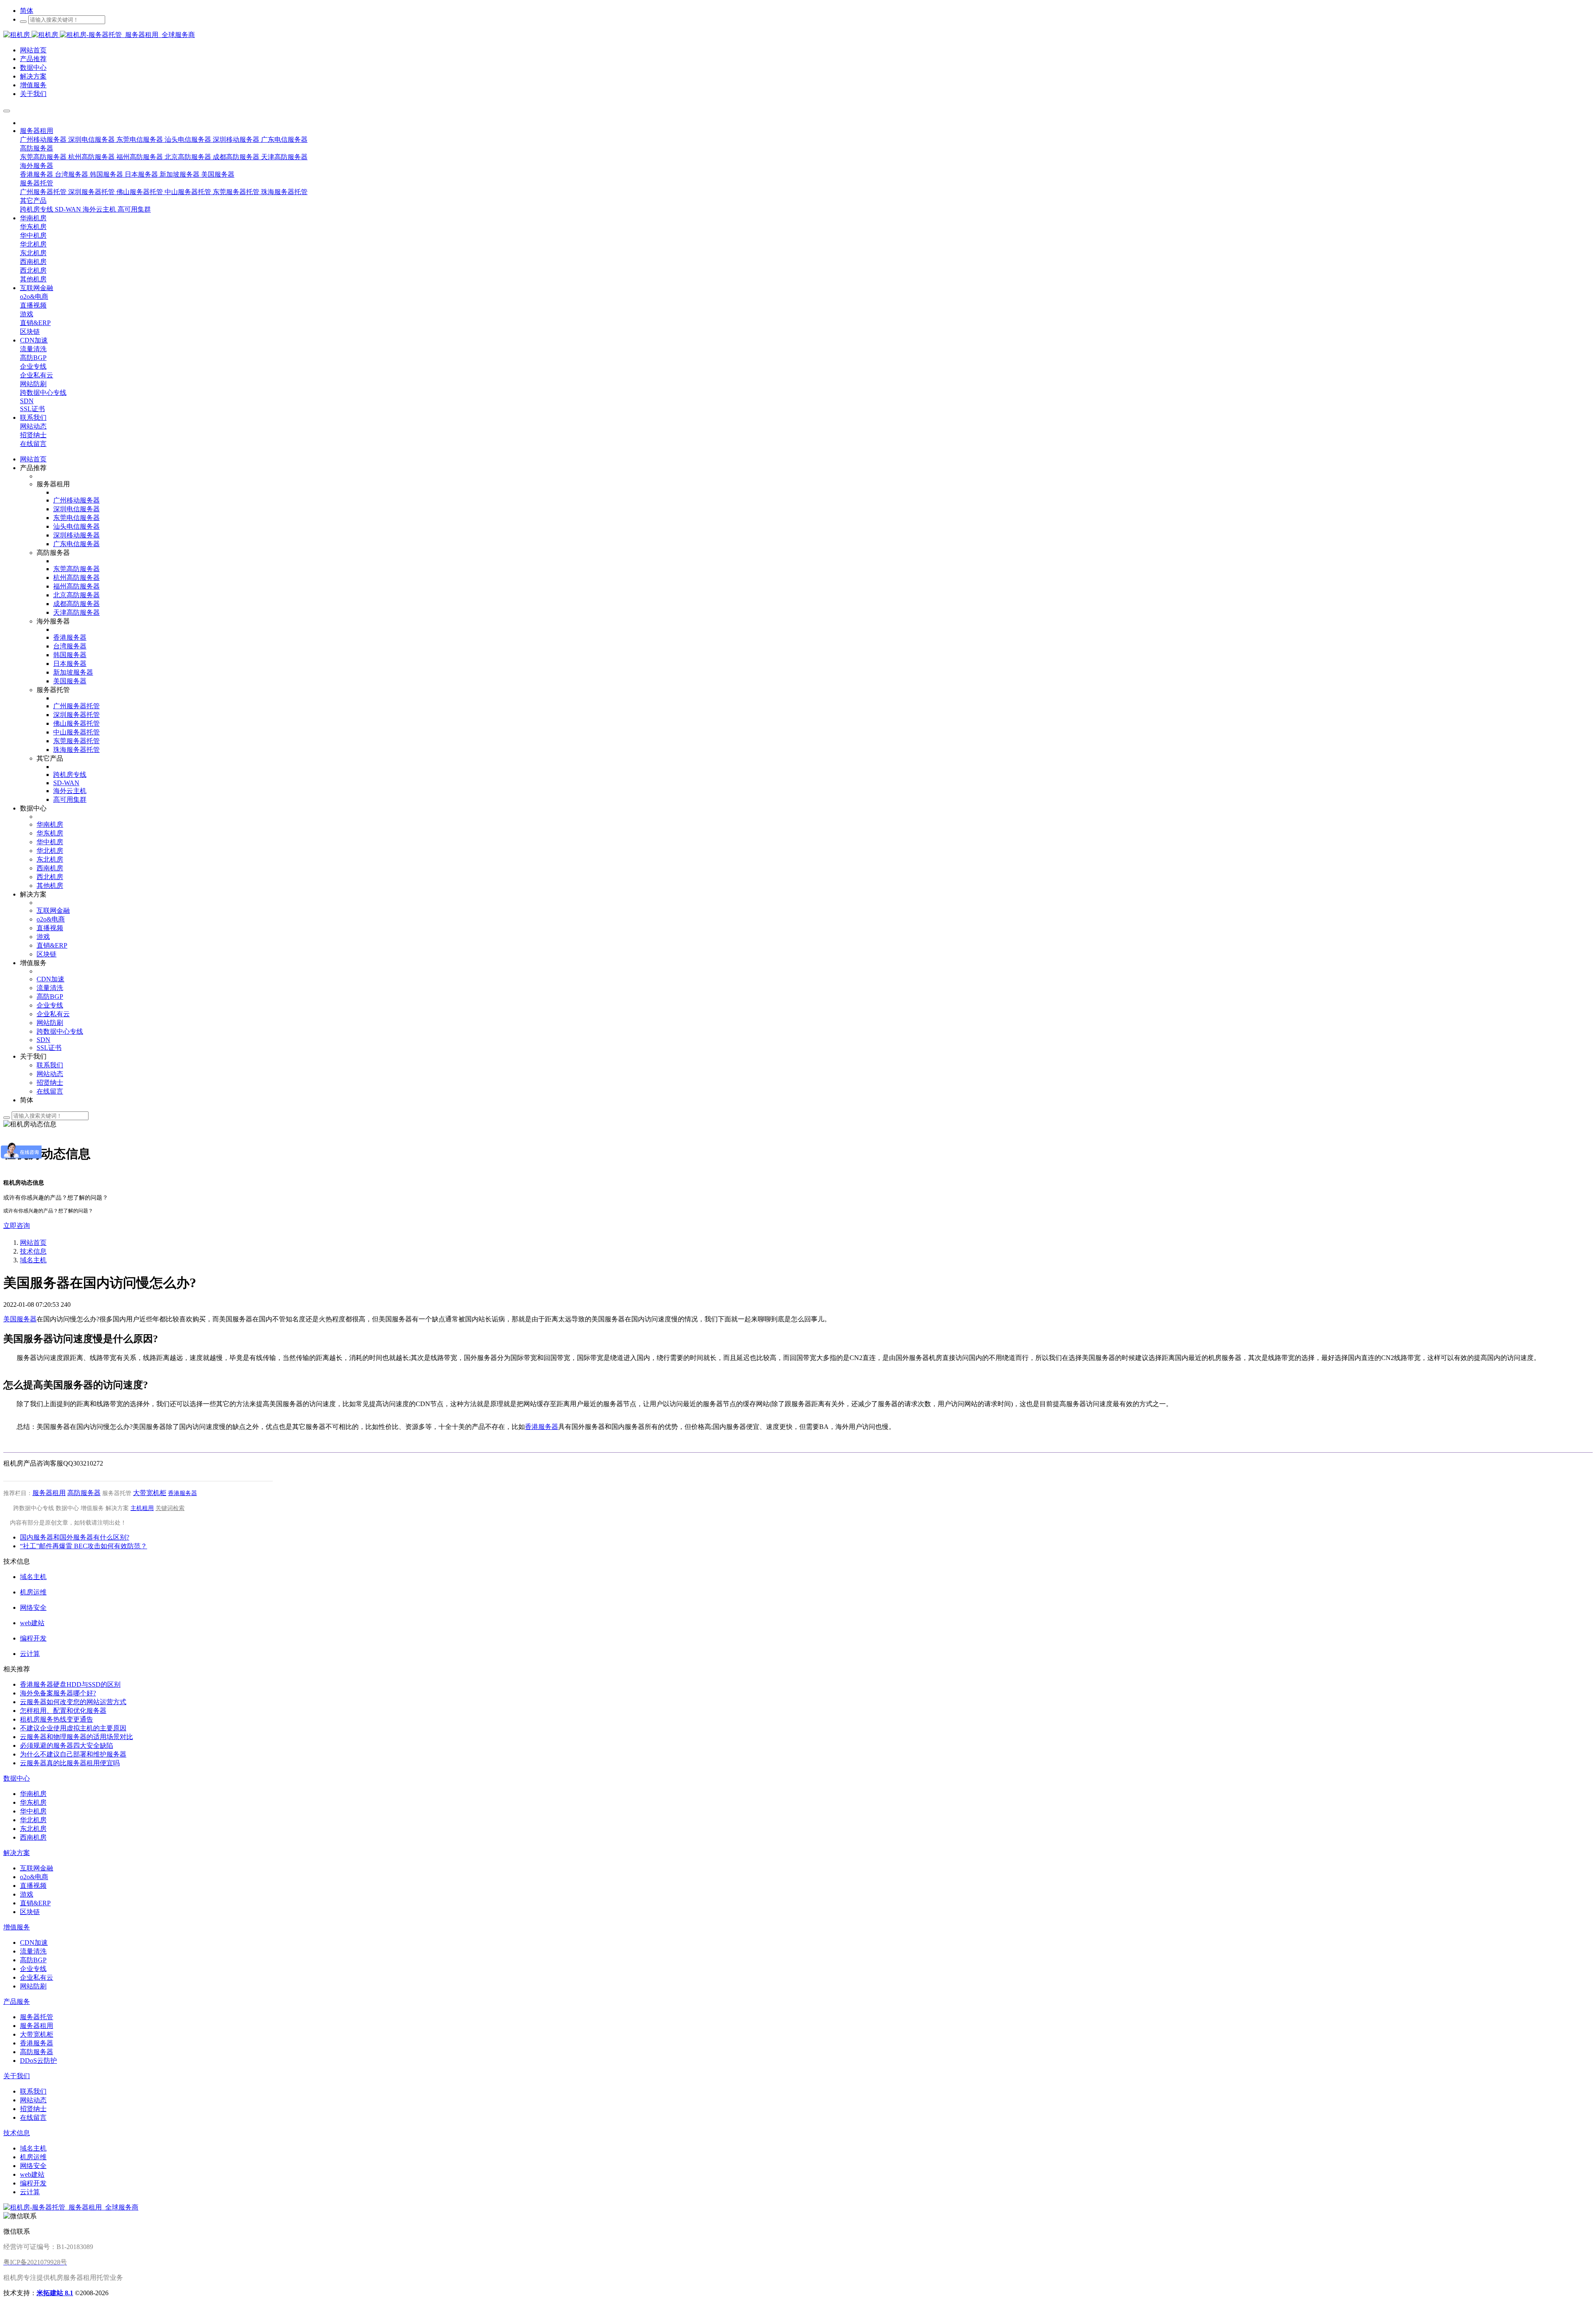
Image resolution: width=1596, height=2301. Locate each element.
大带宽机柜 (150, 1493)
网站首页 (33, 459)
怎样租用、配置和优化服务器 (63, 1711)
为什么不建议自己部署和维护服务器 (73, 1754)
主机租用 (142, 1508)
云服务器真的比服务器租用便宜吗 (70, 1763)
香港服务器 (542, 1427)
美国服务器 (20, 1319)
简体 (27, 11)
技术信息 (33, 1251)
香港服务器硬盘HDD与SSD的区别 (70, 1684)
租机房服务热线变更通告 (57, 1719)
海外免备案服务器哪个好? (58, 1693)
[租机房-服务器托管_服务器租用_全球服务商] (32, 35)
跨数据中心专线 (34, 1508)
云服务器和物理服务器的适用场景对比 (76, 1737)
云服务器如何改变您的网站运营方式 (73, 1702)
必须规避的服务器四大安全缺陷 (66, 1745)
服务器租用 (49, 1493)
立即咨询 (17, 1226)
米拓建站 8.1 (55, 2293)
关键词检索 (170, 1508)
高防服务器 (84, 1493)
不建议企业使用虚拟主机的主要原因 (73, 1728)
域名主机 (33, 1260)
